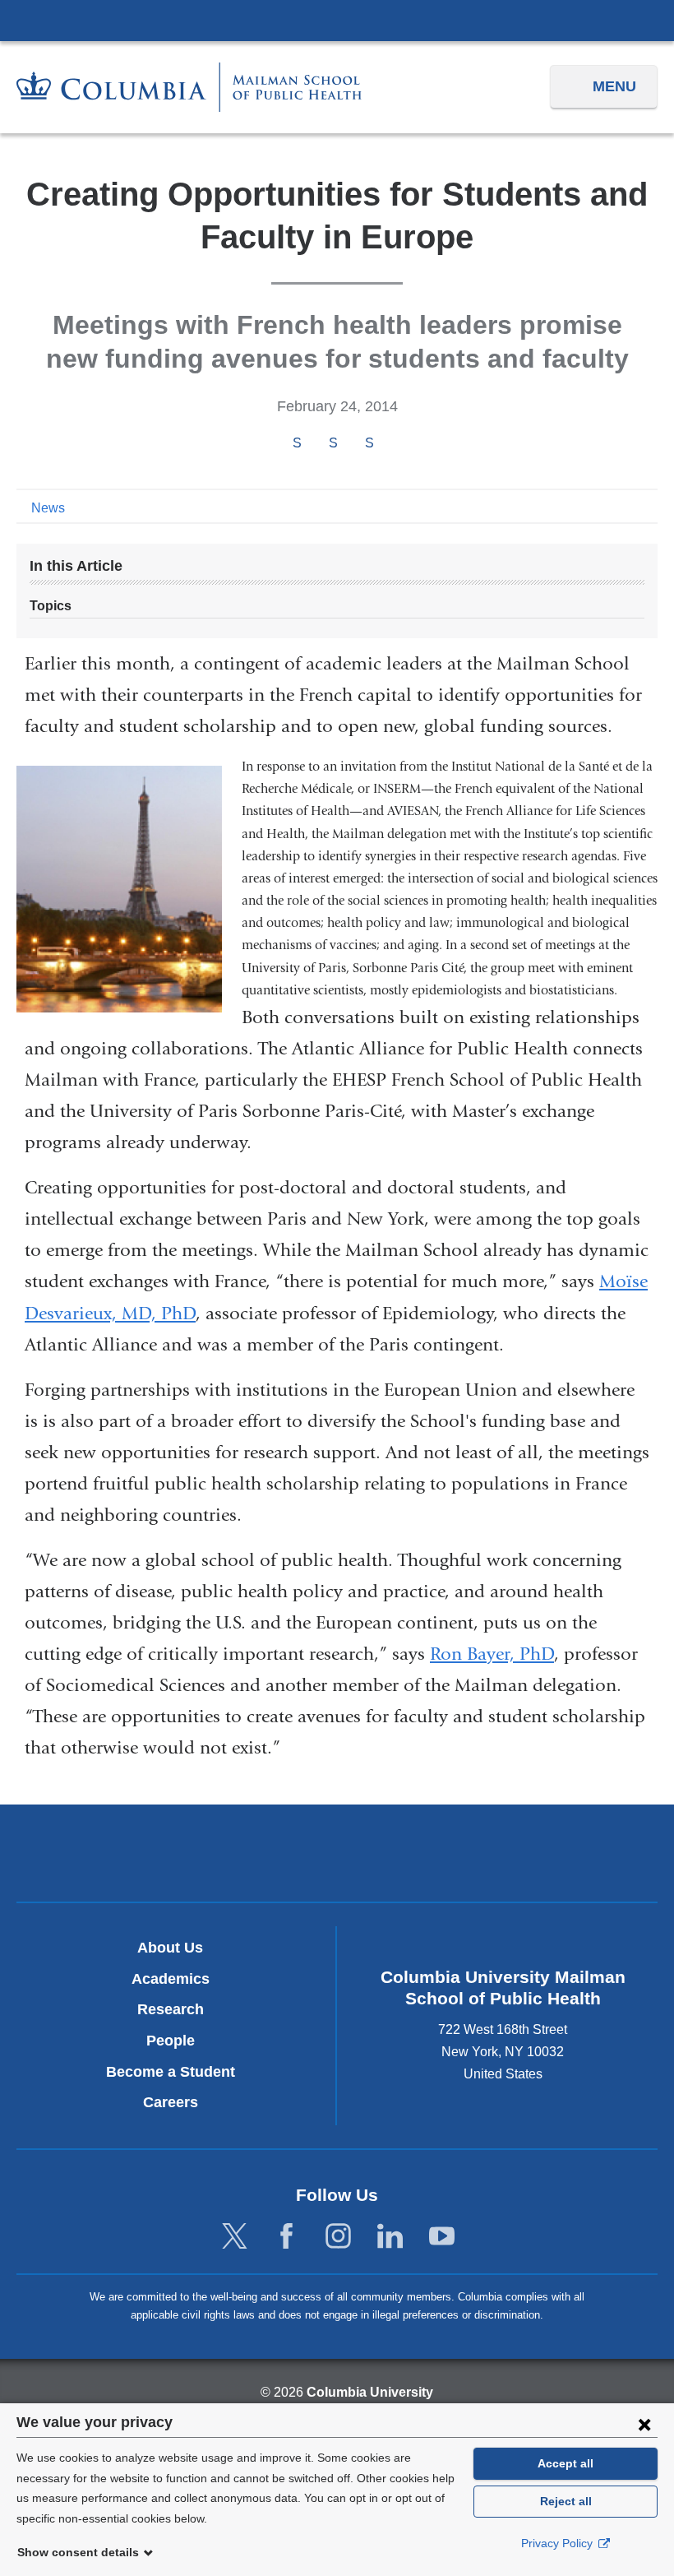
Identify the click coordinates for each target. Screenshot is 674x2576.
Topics (51, 606)
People (171, 2041)
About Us (170, 1948)
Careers (171, 2102)
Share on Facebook (297, 443)
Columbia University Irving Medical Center (337, 20)
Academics (171, 1979)
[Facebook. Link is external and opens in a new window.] (286, 2237)
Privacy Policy (559, 2543)
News (48, 508)
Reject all (566, 2501)
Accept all (566, 2463)
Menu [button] (614, 86)
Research (171, 2009)
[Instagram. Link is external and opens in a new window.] (338, 2237)
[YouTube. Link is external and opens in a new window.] (442, 2237)
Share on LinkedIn (369, 443)
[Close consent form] (644, 2424)
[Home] (189, 87)
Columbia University (370, 2392)
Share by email (391, 444)
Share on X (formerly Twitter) (333, 443)
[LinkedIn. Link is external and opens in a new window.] (390, 2237)
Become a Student (171, 2072)
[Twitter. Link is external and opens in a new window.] (235, 2237)
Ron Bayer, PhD (492, 1654)
